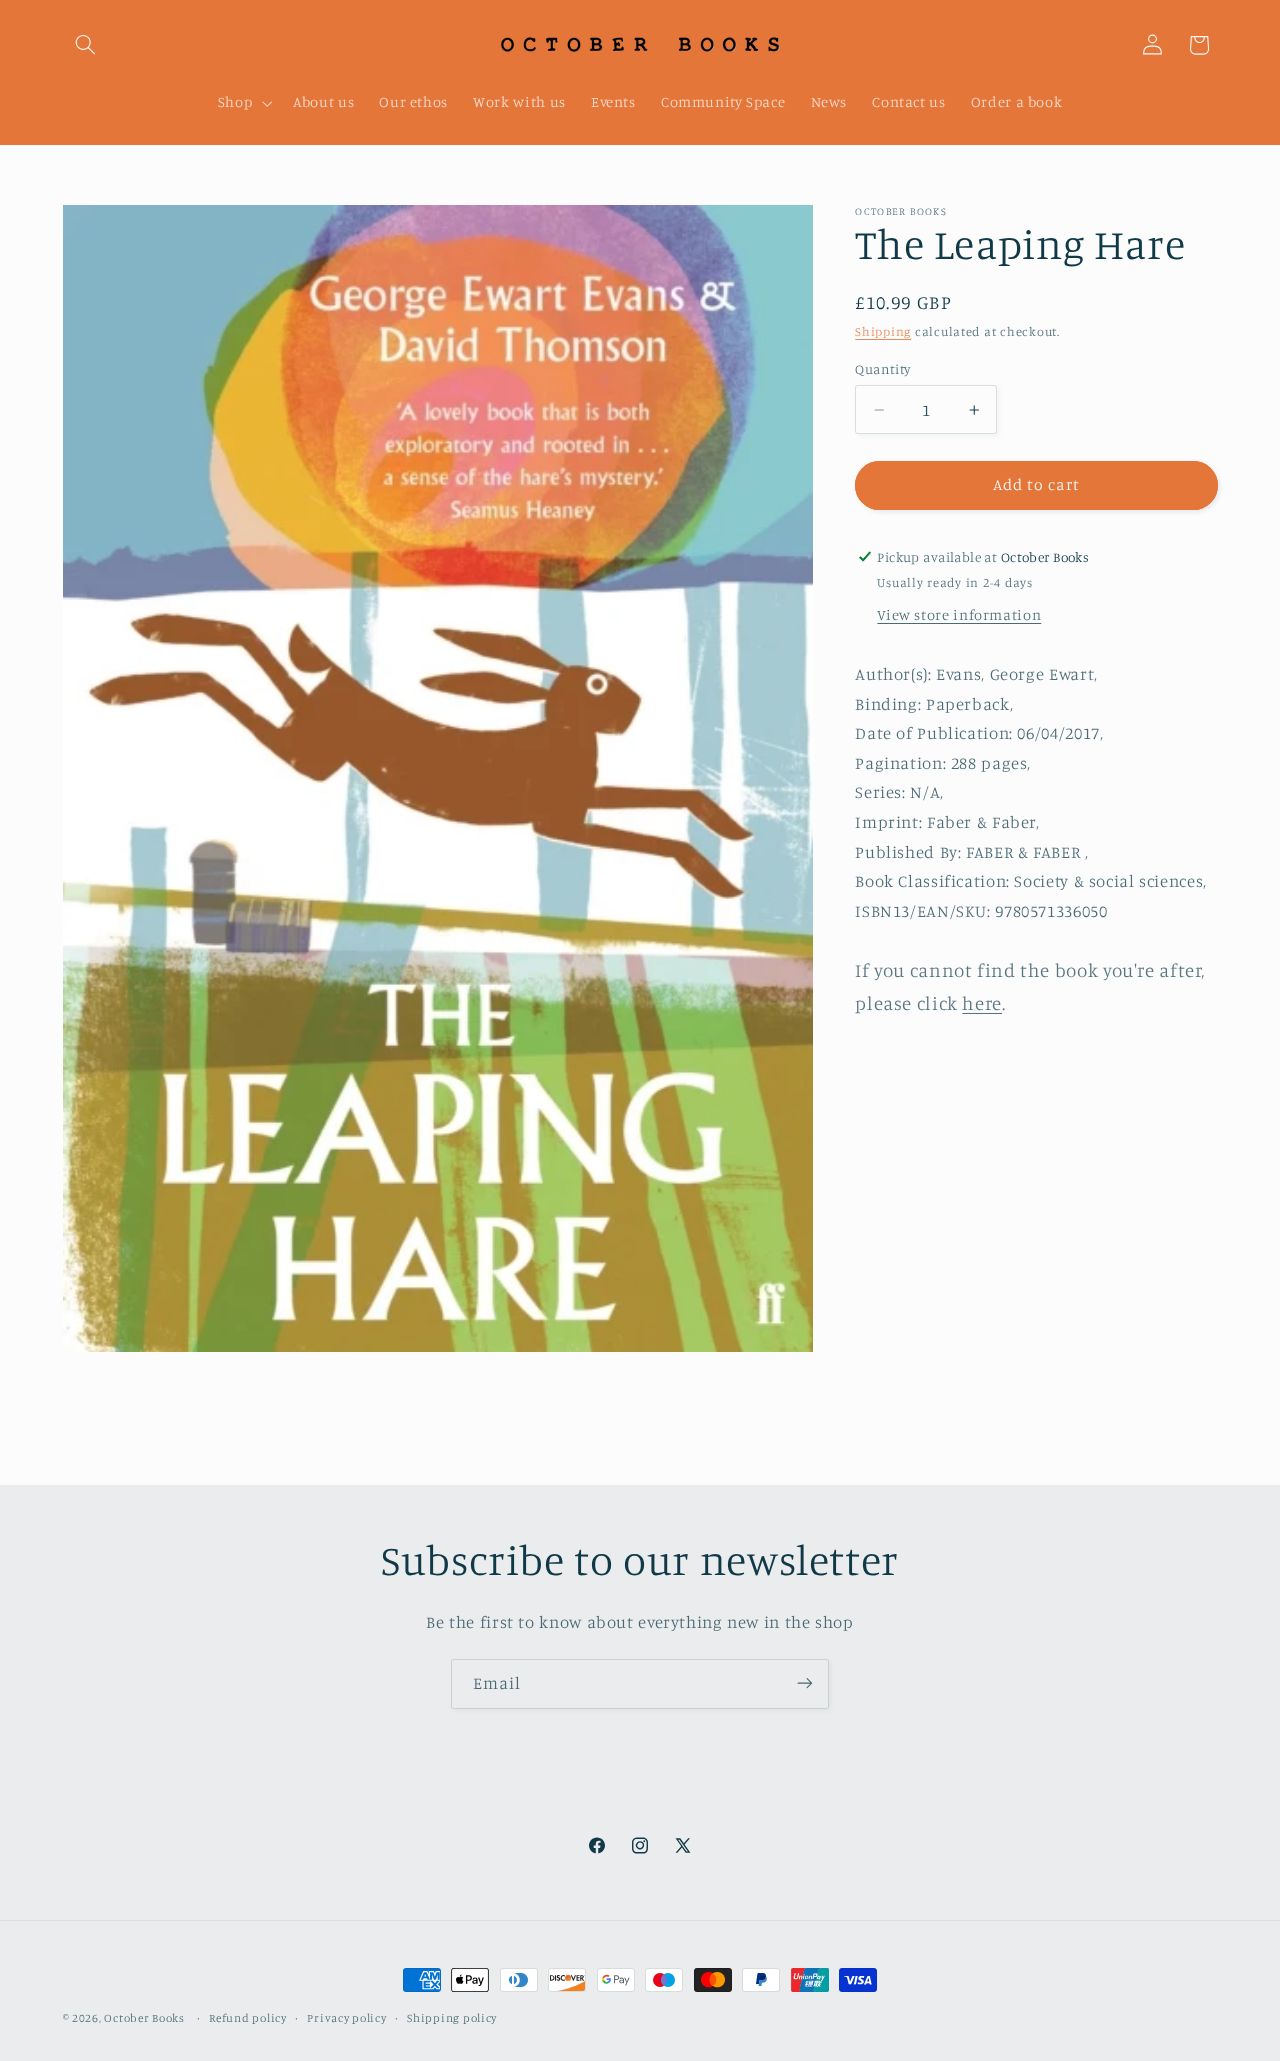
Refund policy (248, 2018)
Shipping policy (452, 2018)
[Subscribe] (805, 1683)
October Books (144, 2018)
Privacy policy (346, 2018)
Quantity (882, 369)
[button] (86, 45)
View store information (959, 614)
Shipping (883, 331)
